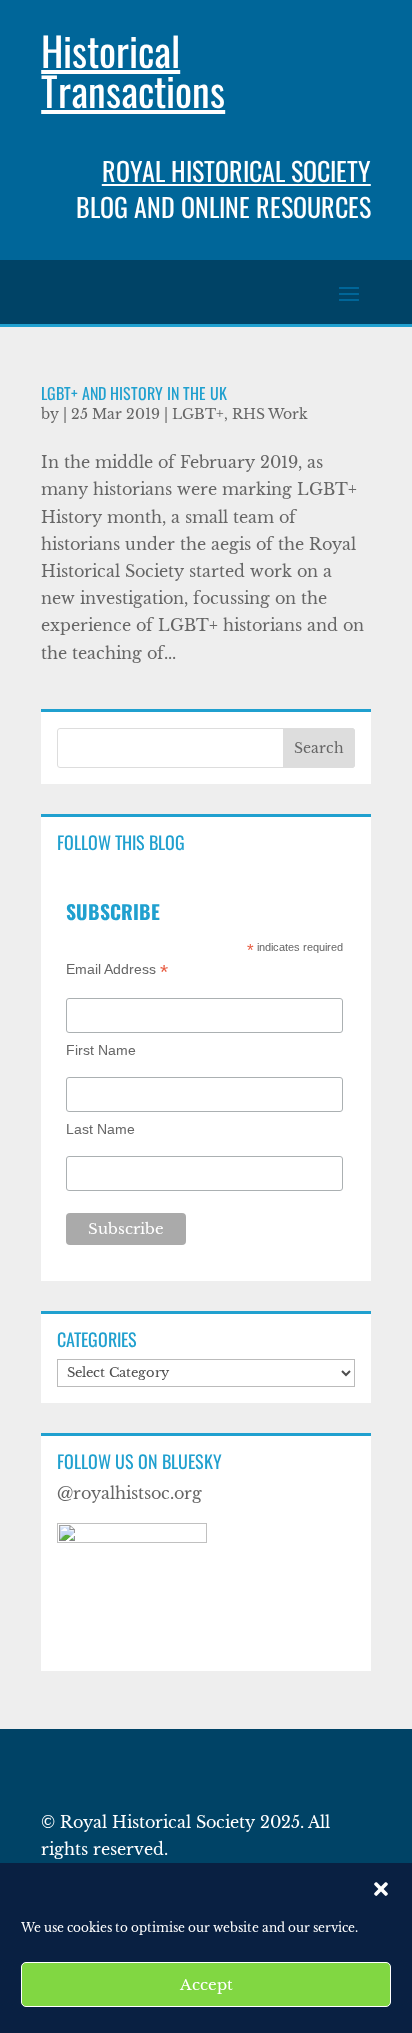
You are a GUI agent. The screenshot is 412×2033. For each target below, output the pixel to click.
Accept (206, 1984)
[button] (381, 1889)
